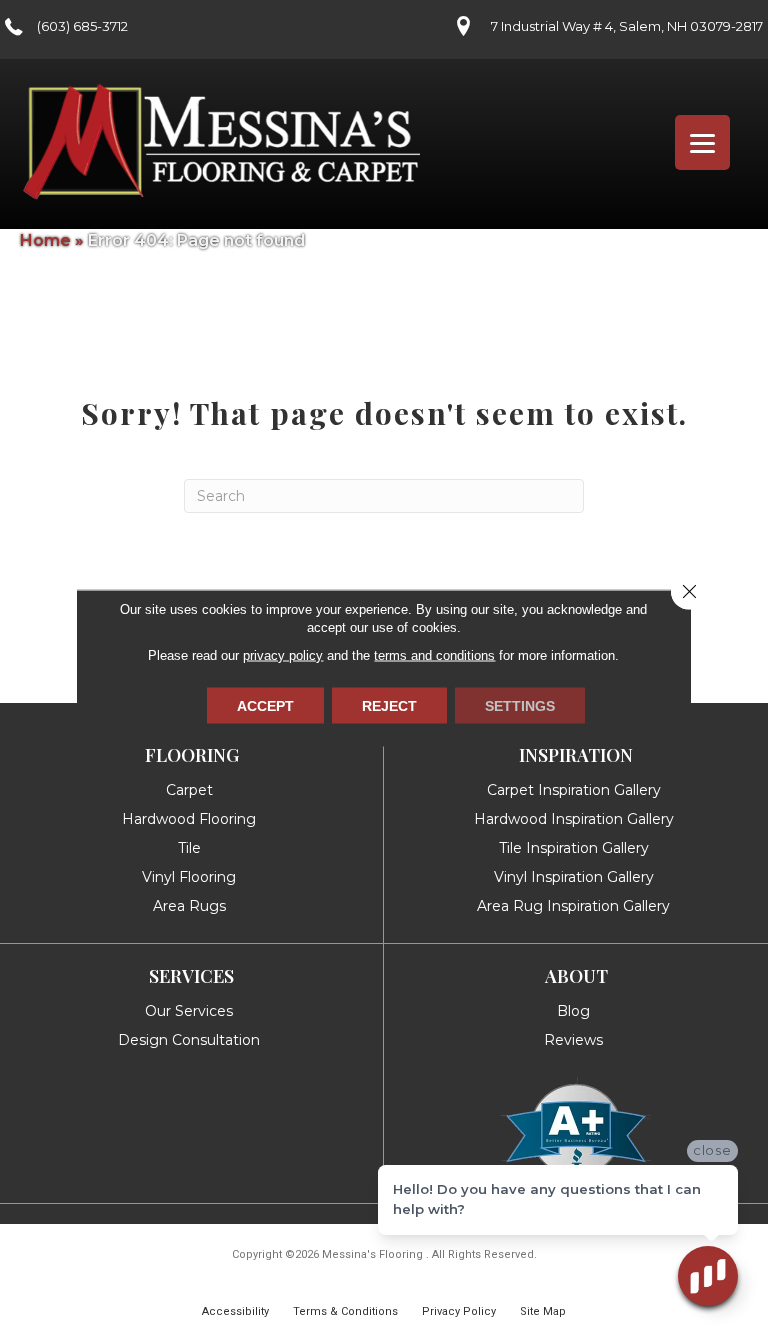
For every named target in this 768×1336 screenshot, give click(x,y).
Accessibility (235, 1311)
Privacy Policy (459, 1311)
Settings (520, 706)
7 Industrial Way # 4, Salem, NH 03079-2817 (627, 26)
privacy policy (283, 655)
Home (45, 240)
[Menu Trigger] (702, 142)
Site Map (543, 1311)
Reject (389, 706)
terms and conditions (434, 655)
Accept (265, 706)
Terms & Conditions (345, 1311)
